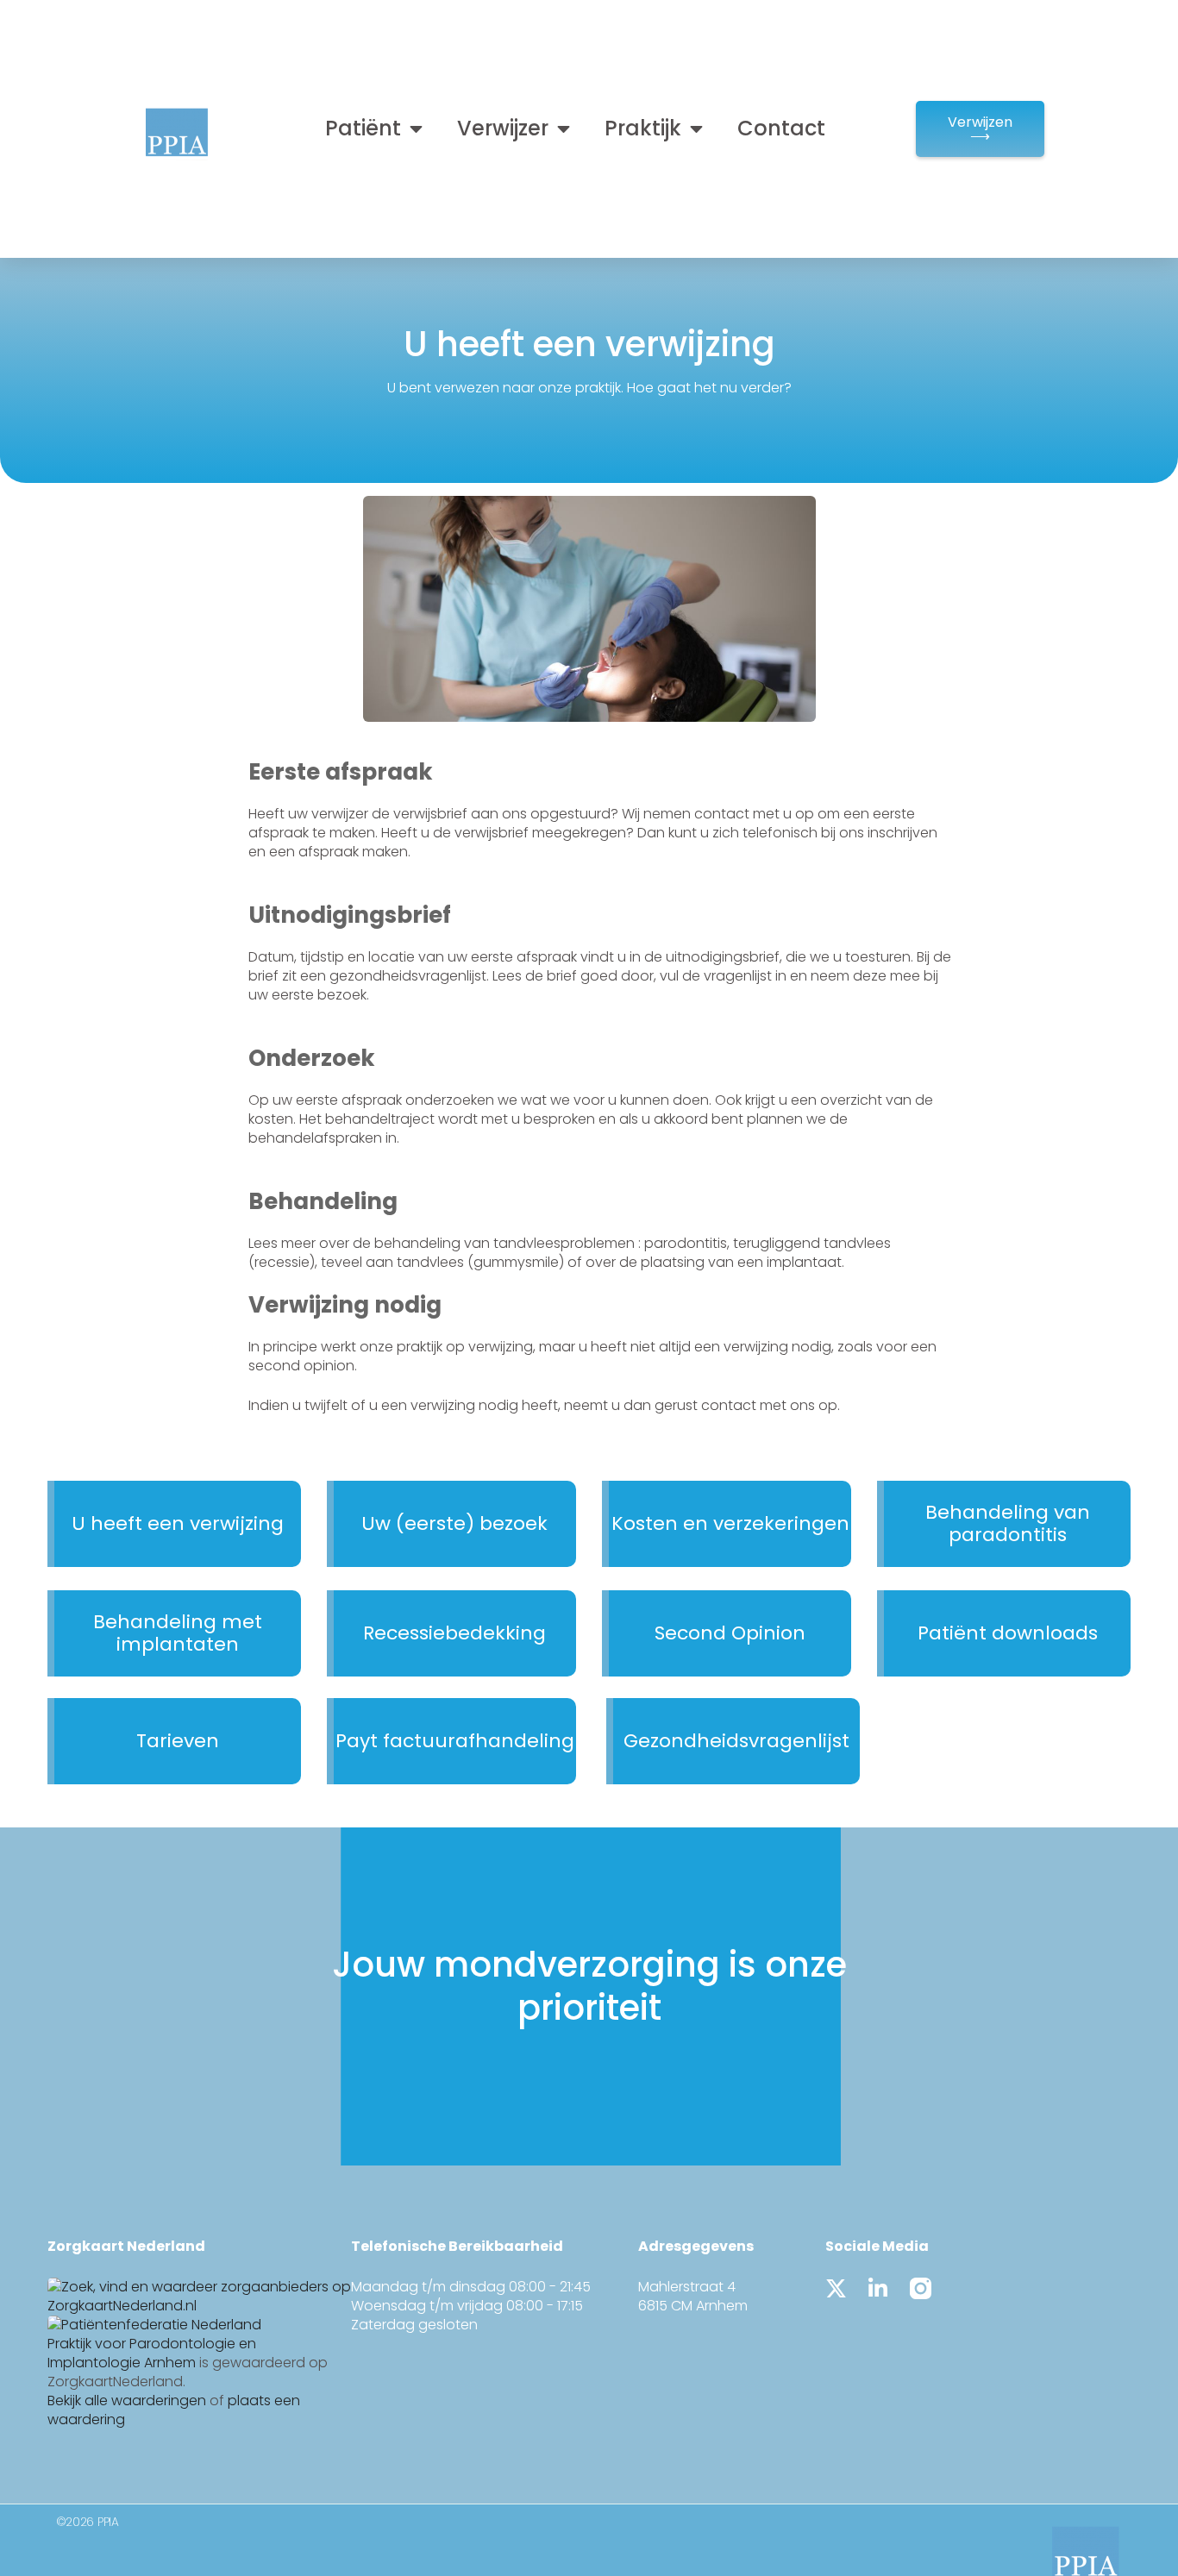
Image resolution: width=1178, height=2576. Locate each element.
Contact (781, 128)
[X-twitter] (836, 2288)
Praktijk (643, 128)
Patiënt (363, 128)
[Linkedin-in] (878, 2288)
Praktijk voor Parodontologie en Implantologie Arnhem (152, 2353)
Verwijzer (503, 128)
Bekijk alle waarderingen (127, 2401)
